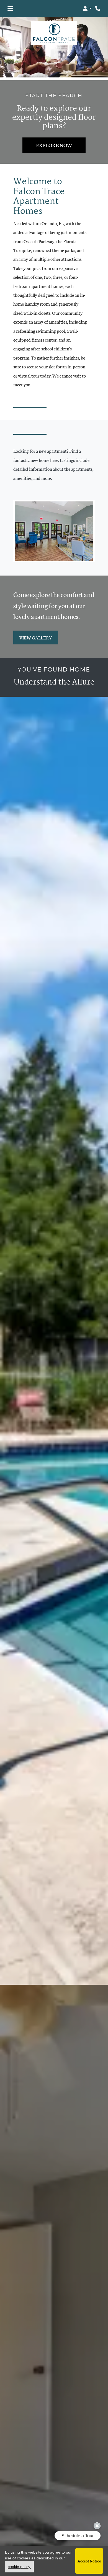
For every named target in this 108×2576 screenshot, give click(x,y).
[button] (87, 9)
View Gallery (36, 637)
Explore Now (54, 145)
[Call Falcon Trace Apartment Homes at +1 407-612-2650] (98, 9)
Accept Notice (89, 2561)
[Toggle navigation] (10, 9)
